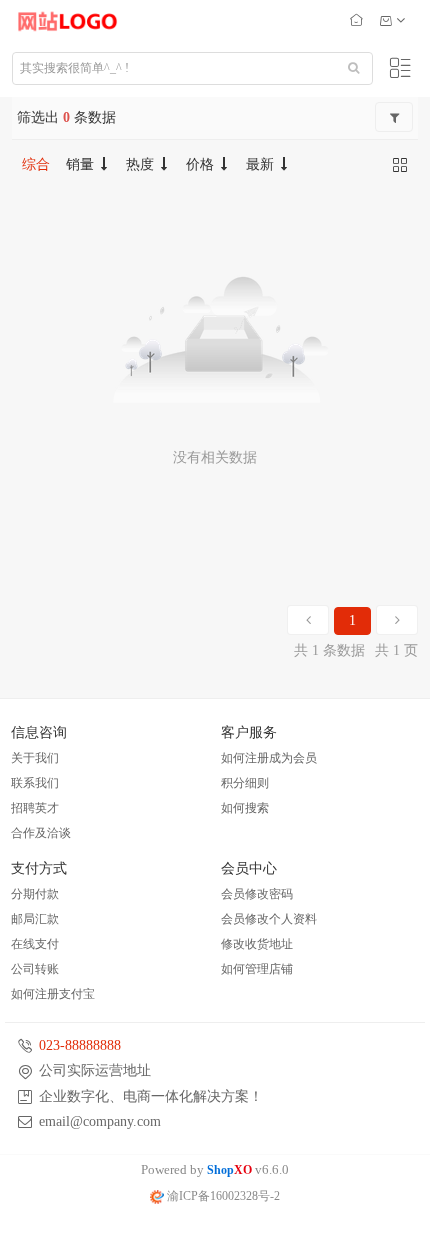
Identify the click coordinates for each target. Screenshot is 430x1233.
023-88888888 (80, 1045)
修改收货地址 (257, 944)
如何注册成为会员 (269, 758)
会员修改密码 (257, 894)
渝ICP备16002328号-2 (222, 1196)
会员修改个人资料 (269, 919)
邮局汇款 (35, 919)
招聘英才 (35, 808)
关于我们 (35, 758)
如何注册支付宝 (53, 994)
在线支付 (35, 944)
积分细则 (245, 783)
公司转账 (35, 969)
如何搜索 (245, 808)
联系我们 (35, 783)
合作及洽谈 (41, 833)
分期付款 (35, 894)
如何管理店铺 (257, 969)
